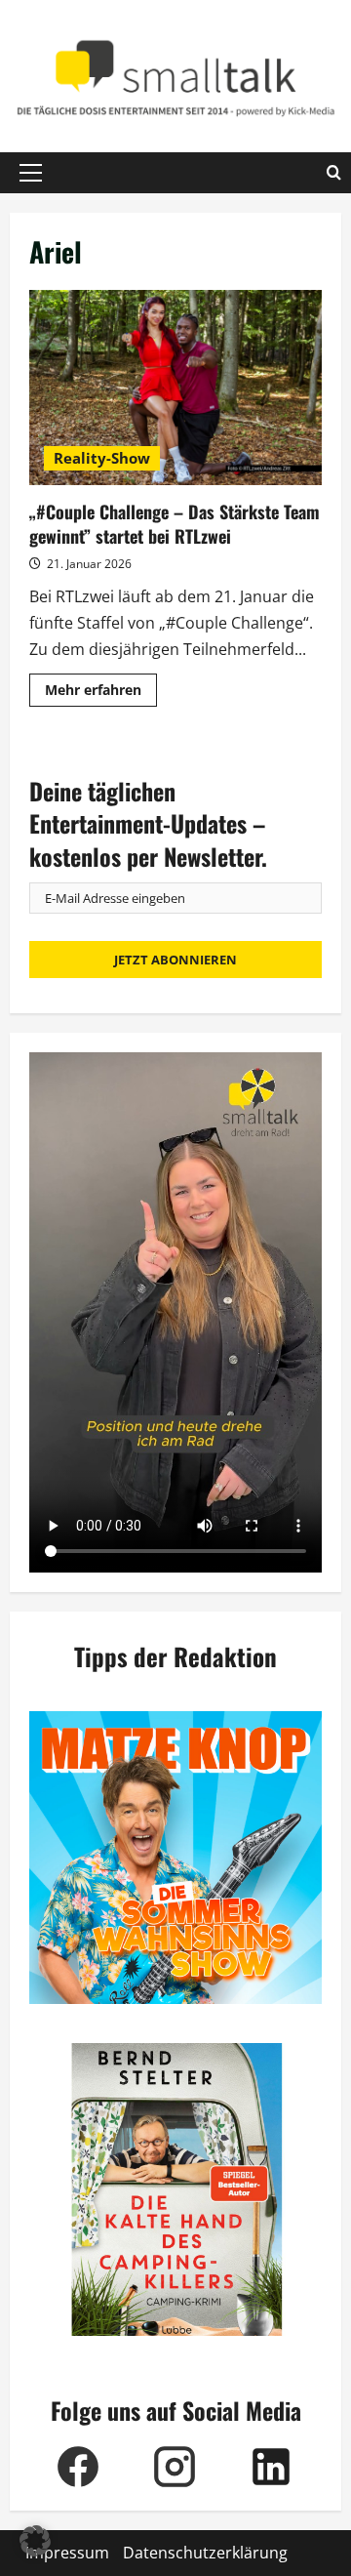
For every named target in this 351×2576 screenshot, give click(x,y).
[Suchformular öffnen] (334, 173)
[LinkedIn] (271, 2467)
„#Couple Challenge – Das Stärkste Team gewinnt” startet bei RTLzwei (175, 388)
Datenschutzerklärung (205, 2553)
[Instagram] (174, 2467)
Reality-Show (102, 458)
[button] (31, 173)
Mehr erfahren (101, 693)
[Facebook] (78, 2467)
